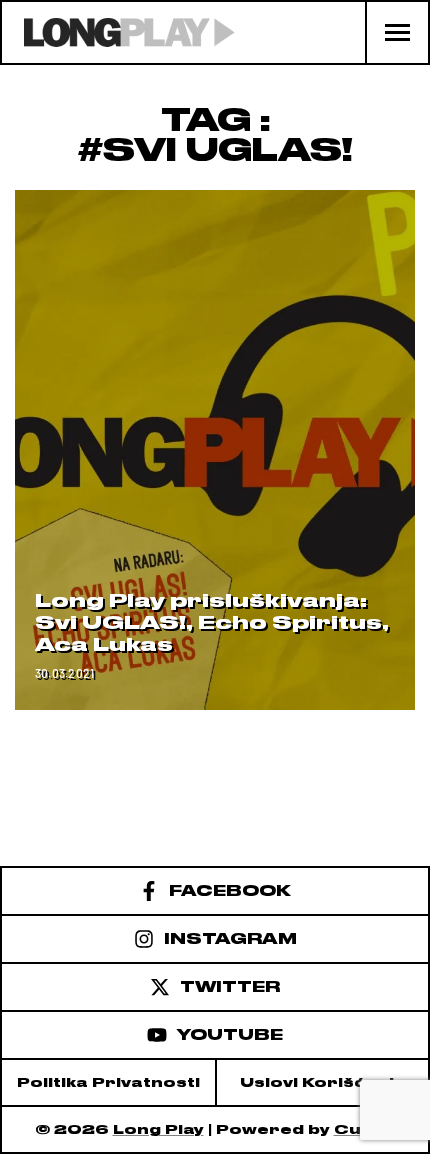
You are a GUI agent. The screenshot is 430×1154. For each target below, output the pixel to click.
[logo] (118, 32)
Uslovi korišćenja (323, 1082)
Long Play (158, 1129)
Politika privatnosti (108, 1082)
